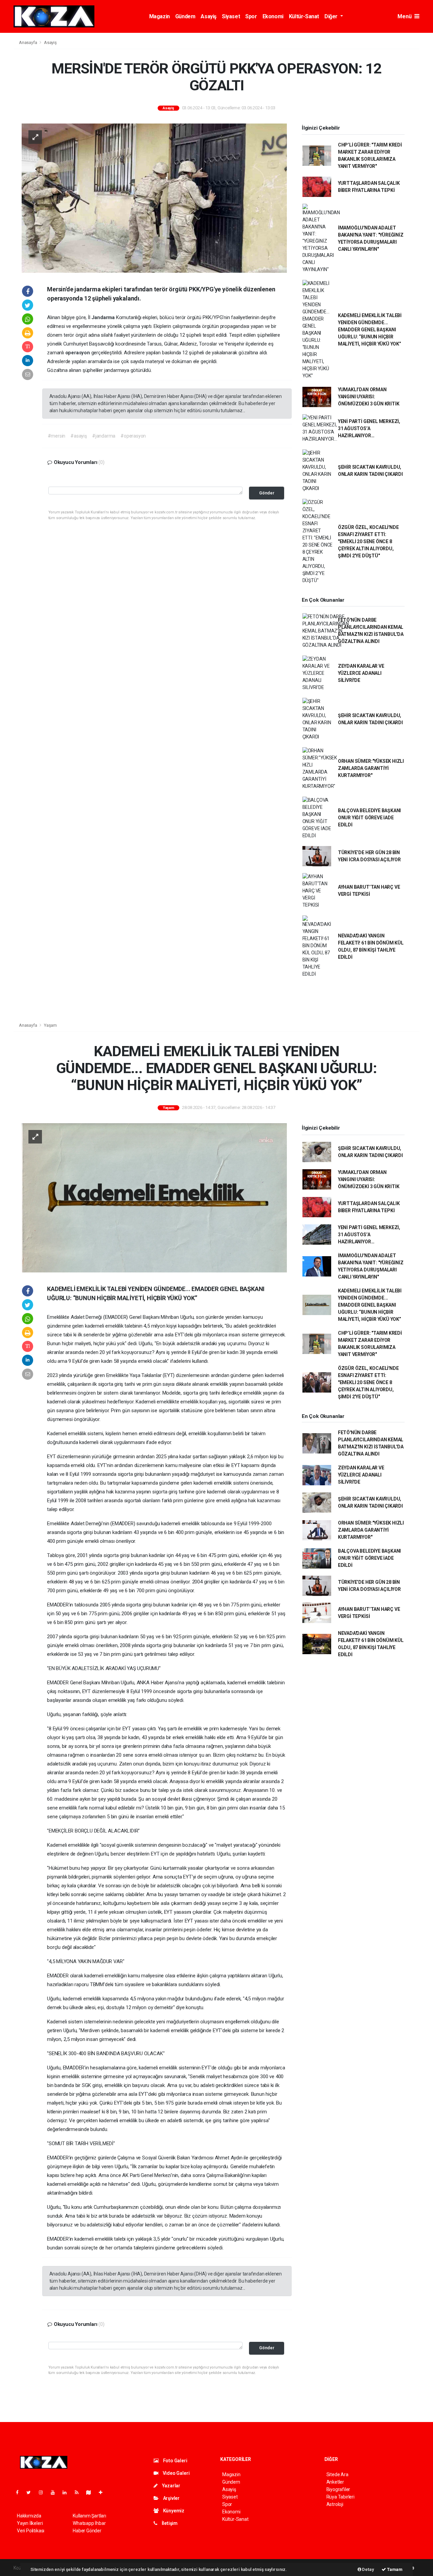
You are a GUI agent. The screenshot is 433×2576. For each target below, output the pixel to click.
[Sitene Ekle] (103, 2492)
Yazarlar (171, 2486)
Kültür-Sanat (304, 16)
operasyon (78, 353)
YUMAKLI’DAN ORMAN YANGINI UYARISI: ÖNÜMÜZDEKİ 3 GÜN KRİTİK (369, 397)
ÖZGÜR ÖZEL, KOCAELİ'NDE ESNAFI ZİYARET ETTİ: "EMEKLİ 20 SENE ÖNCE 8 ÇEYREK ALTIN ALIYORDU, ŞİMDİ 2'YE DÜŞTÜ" (368, 541)
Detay (368, 2569)
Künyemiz (173, 2511)
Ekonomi (273, 16)
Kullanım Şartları (89, 2516)
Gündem (185, 16)
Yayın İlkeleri (30, 2523)
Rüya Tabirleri (340, 2497)
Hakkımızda (29, 2516)
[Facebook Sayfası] (20, 2492)
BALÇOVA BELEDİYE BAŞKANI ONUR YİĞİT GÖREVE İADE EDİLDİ (369, 818)
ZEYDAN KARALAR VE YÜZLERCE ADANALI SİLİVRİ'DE (361, 673)
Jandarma (104, 317)
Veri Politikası (31, 2531)
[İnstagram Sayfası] (44, 2492)
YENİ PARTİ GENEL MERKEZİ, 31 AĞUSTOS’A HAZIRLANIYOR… (369, 428)
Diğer (332, 16)
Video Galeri (176, 2473)
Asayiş (209, 16)
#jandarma (104, 436)
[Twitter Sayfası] (31, 2492)
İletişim (169, 2523)
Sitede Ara (337, 2474)
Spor (251, 16)
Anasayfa (28, 42)
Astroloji (335, 2504)
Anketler (335, 2482)
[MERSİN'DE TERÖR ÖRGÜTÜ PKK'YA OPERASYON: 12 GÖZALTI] (154, 198)
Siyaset (231, 16)
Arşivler (171, 2498)
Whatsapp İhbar (89, 2523)
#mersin (57, 436)
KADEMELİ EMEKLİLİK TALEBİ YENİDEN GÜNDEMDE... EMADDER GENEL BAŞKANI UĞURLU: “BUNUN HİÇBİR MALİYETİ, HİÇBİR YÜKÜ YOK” (370, 330)
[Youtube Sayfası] (55, 2492)
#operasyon (133, 436)
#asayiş (79, 436)
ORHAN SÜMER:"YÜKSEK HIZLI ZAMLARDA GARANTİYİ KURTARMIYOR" (371, 768)
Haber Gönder (87, 2531)
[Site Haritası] (91, 2492)
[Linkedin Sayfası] (67, 2492)
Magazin (159, 16)
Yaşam (50, 1025)
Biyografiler (338, 2489)
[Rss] (79, 2492)
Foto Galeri (175, 2461)
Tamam (394, 2569)
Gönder (267, 493)
